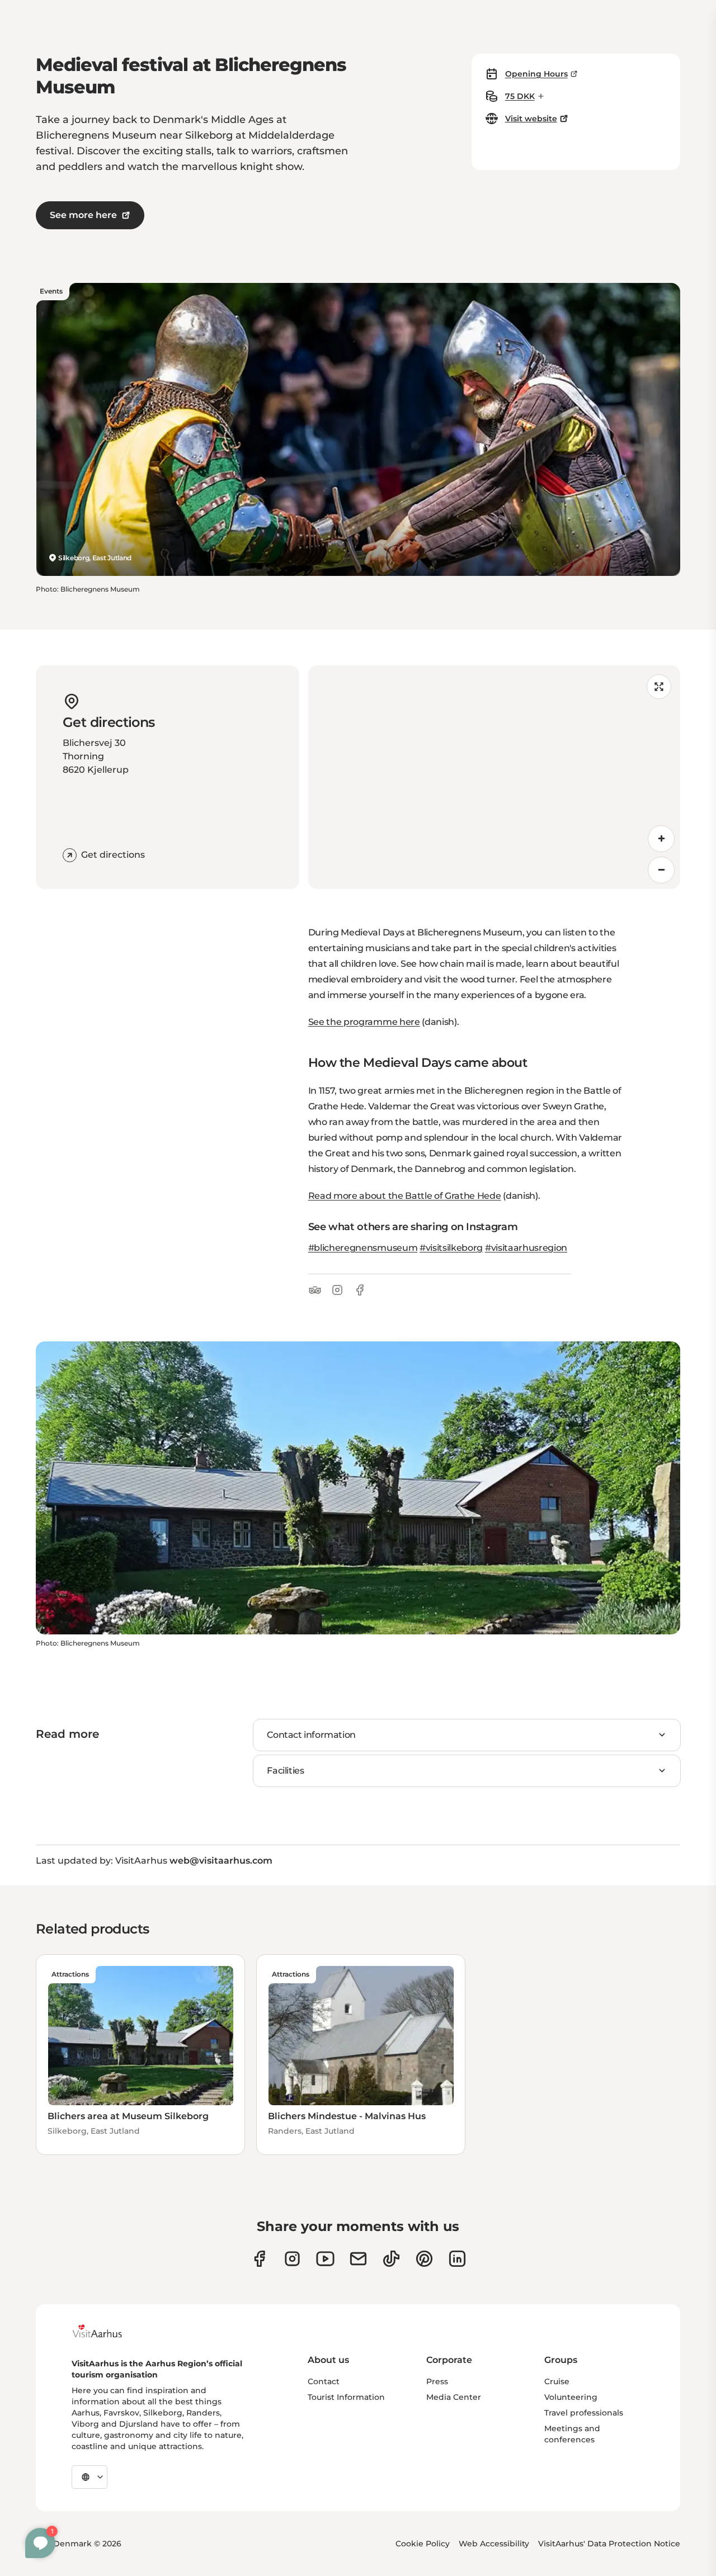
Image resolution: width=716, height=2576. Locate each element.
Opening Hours (536, 74)
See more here (83, 215)
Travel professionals (584, 2413)
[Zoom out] (661, 870)
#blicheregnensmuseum (363, 1248)
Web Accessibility (494, 2544)
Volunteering (571, 2397)
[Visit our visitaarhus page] (259, 2259)
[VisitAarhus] (106, 2331)
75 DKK (520, 96)
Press (437, 2381)
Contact (324, 2381)
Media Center (454, 2397)
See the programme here (364, 1022)
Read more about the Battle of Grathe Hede (405, 1196)
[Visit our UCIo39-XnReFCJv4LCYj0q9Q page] (325, 2259)
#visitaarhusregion (526, 1248)
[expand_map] (659, 687)
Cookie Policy (423, 2544)
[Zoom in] (661, 839)
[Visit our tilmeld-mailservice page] (358, 2259)
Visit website (531, 119)
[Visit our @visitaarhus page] (391, 2259)
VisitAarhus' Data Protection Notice (609, 2544)
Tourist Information (346, 2397)
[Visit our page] (292, 2259)
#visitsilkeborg (451, 1248)
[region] (494, 777)
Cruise (557, 2381)
